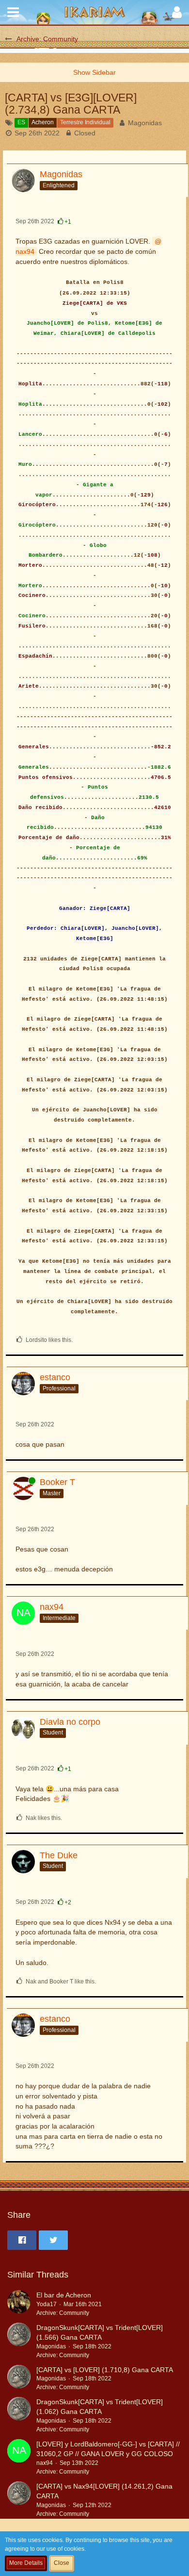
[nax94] (19, 2458)
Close (62, 2563)
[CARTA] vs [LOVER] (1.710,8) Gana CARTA (105, 2370)
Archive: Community (63, 2313)
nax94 (45, 2463)
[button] (13, 12)
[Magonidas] (19, 2341)
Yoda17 (47, 2304)
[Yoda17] (19, 2304)
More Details (26, 2563)
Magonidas (145, 123)
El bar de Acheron (64, 2295)
